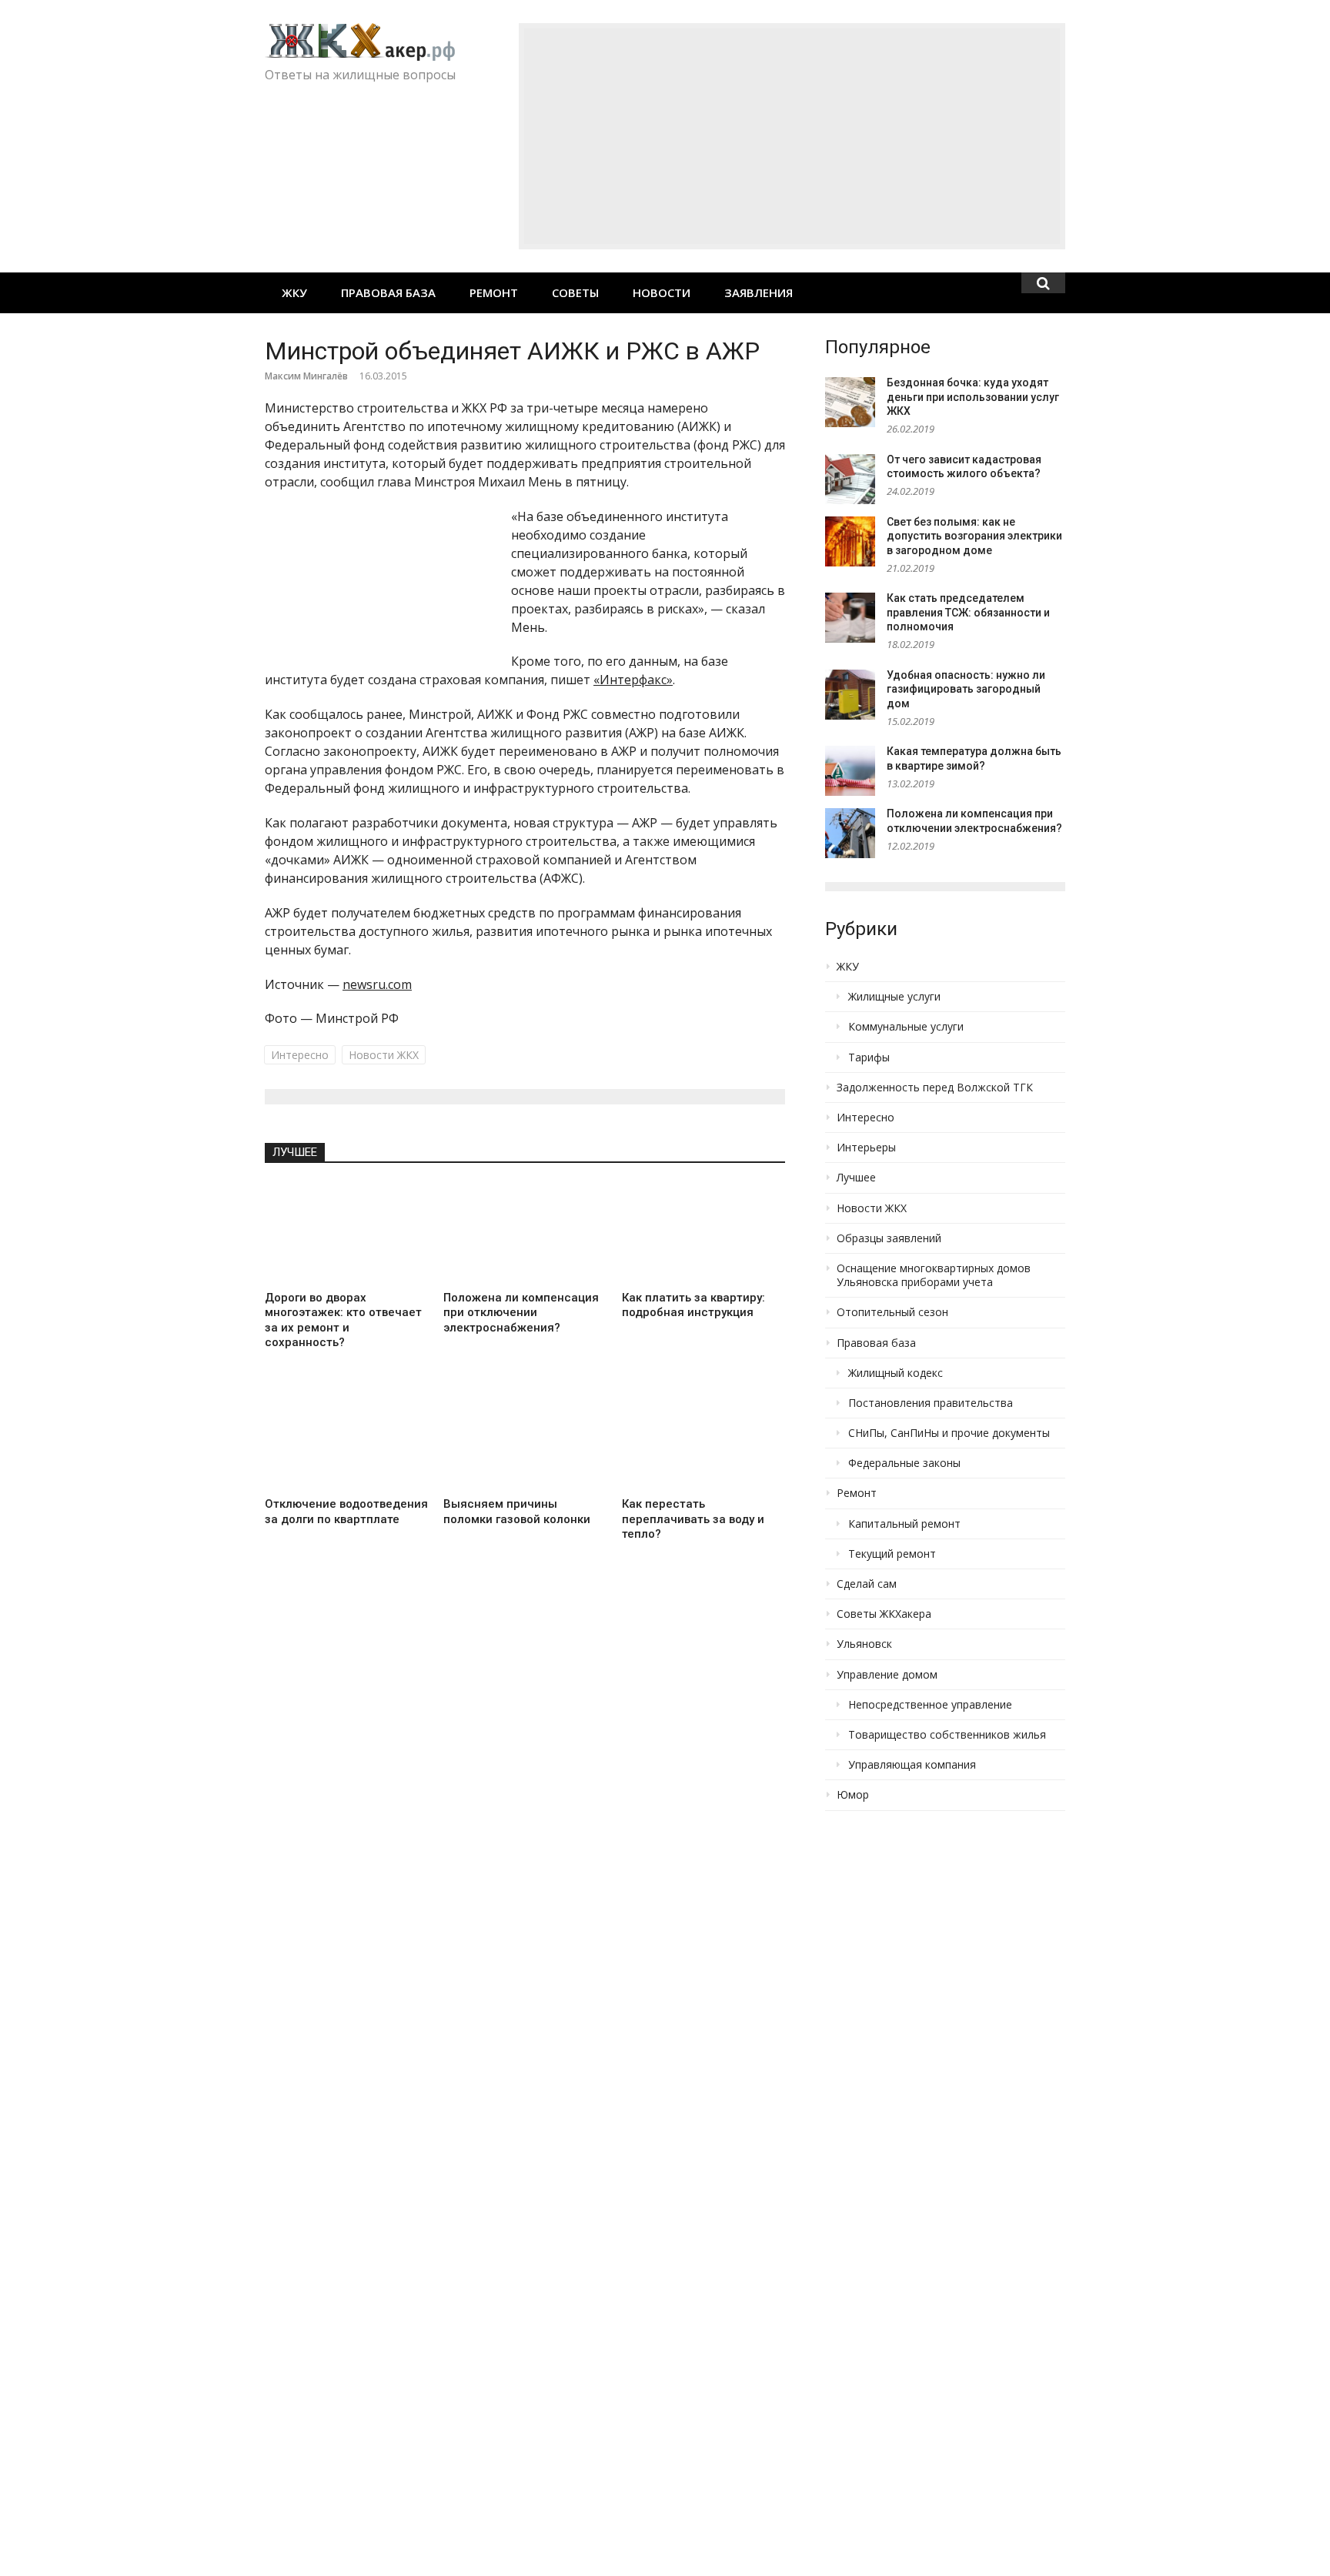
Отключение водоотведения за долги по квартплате (346, 1512)
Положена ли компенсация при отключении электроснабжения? (521, 1313)
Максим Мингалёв (306, 376)
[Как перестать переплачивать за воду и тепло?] (703, 1439)
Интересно (300, 1055)
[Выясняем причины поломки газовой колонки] (525, 1439)
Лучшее (295, 1152)
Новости (662, 292)
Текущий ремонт (892, 1554)
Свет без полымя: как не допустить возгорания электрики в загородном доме (974, 536)
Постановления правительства (931, 1403)
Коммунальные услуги (906, 1027)
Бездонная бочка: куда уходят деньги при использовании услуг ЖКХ (973, 397)
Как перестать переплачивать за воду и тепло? (693, 1519)
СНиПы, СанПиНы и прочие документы (949, 1433)
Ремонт (494, 292)
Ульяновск (864, 1644)
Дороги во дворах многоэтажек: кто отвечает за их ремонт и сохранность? (343, 1320)
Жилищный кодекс (896, 1373)
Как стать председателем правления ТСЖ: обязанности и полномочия (968, 612)
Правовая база (388, 292)
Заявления (759, 292)
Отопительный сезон (892, 1312)
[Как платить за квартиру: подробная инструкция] (703, 1232)
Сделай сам (867, 1584)
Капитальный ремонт (904, 1524)
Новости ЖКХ (384, 1055)
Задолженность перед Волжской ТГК (935, 1088)
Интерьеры (866, 1148)
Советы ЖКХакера (884, 1614)
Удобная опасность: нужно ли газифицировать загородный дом (966, 689)
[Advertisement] (792, 136)
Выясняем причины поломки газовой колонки (517, 1512)
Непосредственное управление (930, 1705)
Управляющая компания (912, 1765)
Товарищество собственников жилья (947, 1735)
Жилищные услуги (894, 997)
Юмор (853, 1795)
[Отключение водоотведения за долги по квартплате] (346, 1439)
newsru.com (377, 984)
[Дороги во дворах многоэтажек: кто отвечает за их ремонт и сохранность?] (346, 1232)
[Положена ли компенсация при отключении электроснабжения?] (525, 1232)
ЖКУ (294, 292)
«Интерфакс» (633, 680)
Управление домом (887, 1675)
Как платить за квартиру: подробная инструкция (693, 1305)
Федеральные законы (904, 1463)
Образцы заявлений (889, 1238)
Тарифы (869, 1057)
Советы (575, 292)
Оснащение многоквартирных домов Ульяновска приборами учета (934, 1275)
